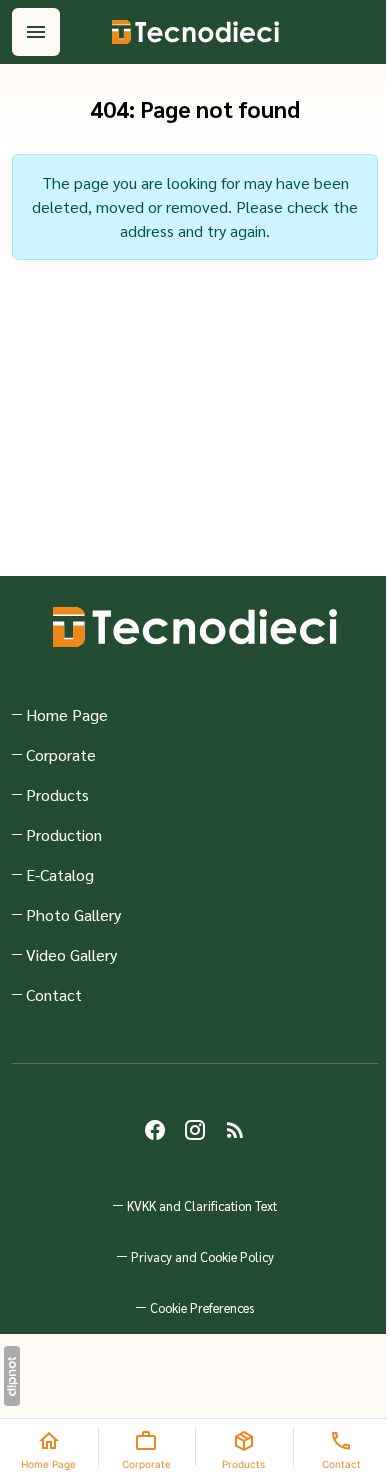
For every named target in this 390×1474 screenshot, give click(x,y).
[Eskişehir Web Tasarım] (12, 1376)
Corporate (61, 754)
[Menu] (36, 32)
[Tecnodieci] (195, 32)
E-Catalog (60, 874)
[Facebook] (155, 1130)
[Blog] (235, 1130)
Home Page (67, 714)
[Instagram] (195, 1130)
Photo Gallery (73, 914)
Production (64, 834)
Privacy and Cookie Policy (202, 1256)
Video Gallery (71, 954)
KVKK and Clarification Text (202, 1205)
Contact (54, 994)
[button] (195, 1307)
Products (57, 794)
